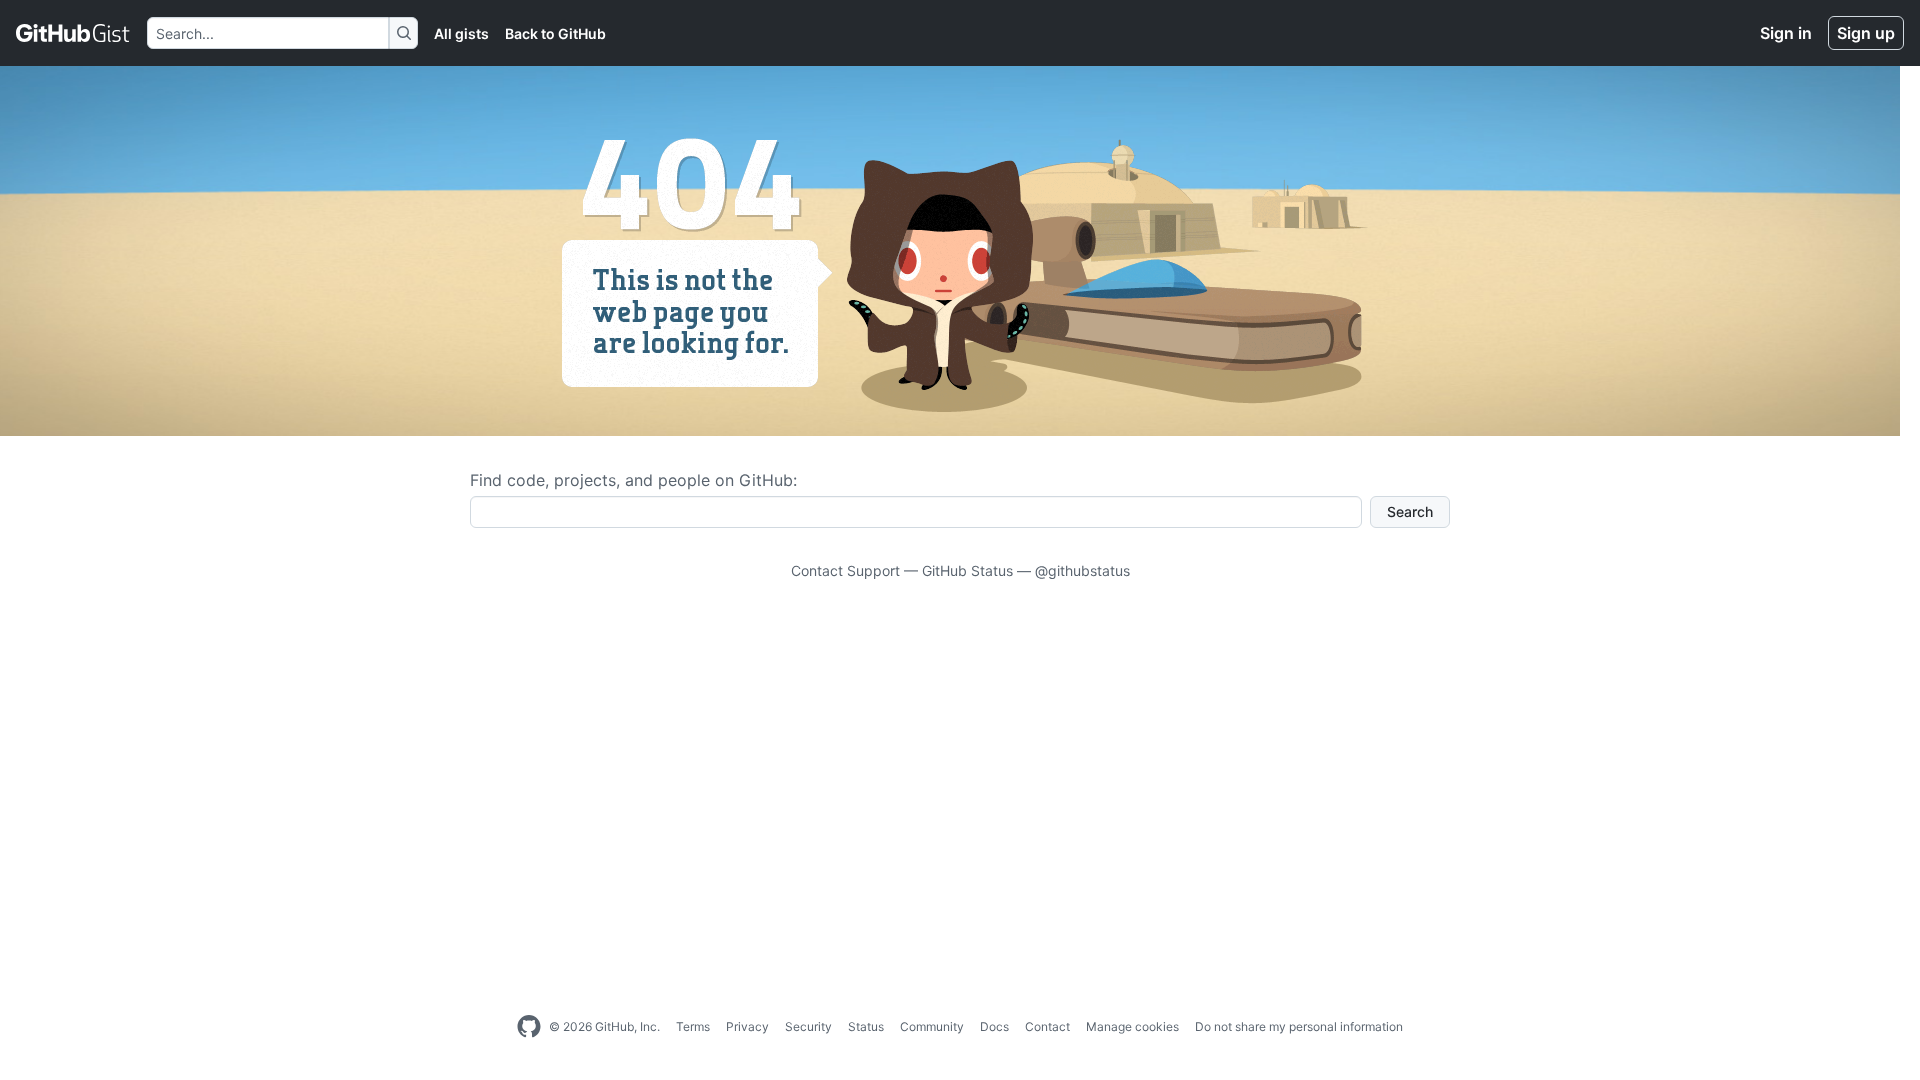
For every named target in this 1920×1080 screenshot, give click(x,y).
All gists (461, 33)
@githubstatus (1082, 570)
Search (1410, 511)
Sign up (1866, 33)
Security (808, 1026)
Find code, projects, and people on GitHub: (633, 480)
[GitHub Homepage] (529, 1027)
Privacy (747, 1026)
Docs (994, 1026)
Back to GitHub (555, 33)
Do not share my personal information (1299, 1026)
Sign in (1786, 33)
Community (932, 1026)
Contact (1047, 1026)
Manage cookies (1132, 1026)
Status (866, 1026)
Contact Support (845, 570)
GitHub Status (967, 570)
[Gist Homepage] (73, 33)
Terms (693, 1026)
